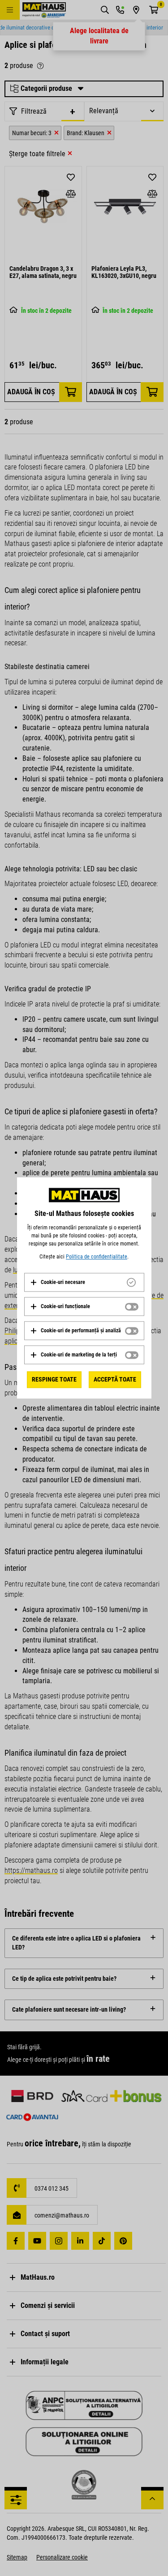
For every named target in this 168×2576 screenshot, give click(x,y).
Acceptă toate (115, 1379)
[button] (58, 1282)
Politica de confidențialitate (97, 1257)
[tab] (84, 1282)
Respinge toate (54, 1379)
